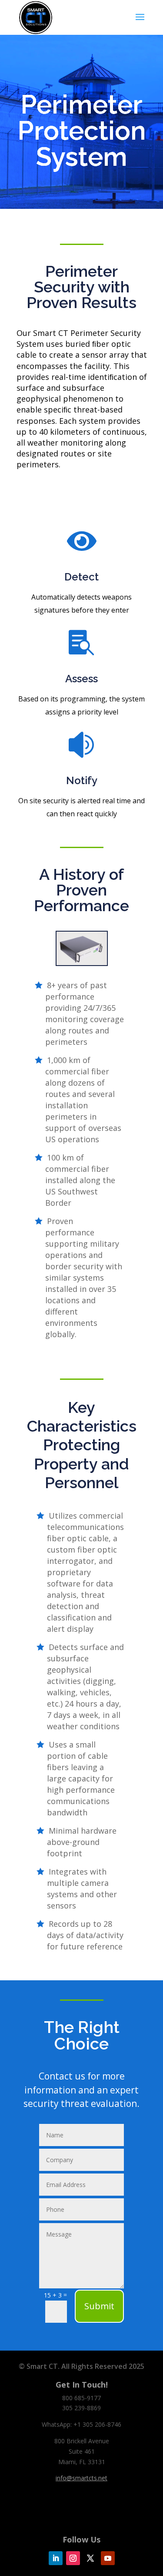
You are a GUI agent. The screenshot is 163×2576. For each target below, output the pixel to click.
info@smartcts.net (81, 2478)
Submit (99, 2306)
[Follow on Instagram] (73, 2558)
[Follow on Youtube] (108, 2558)
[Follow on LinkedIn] (56, 2558)
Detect (81, 577)
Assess (81, 679)
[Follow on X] (90, 2558)
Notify (82, 780)
